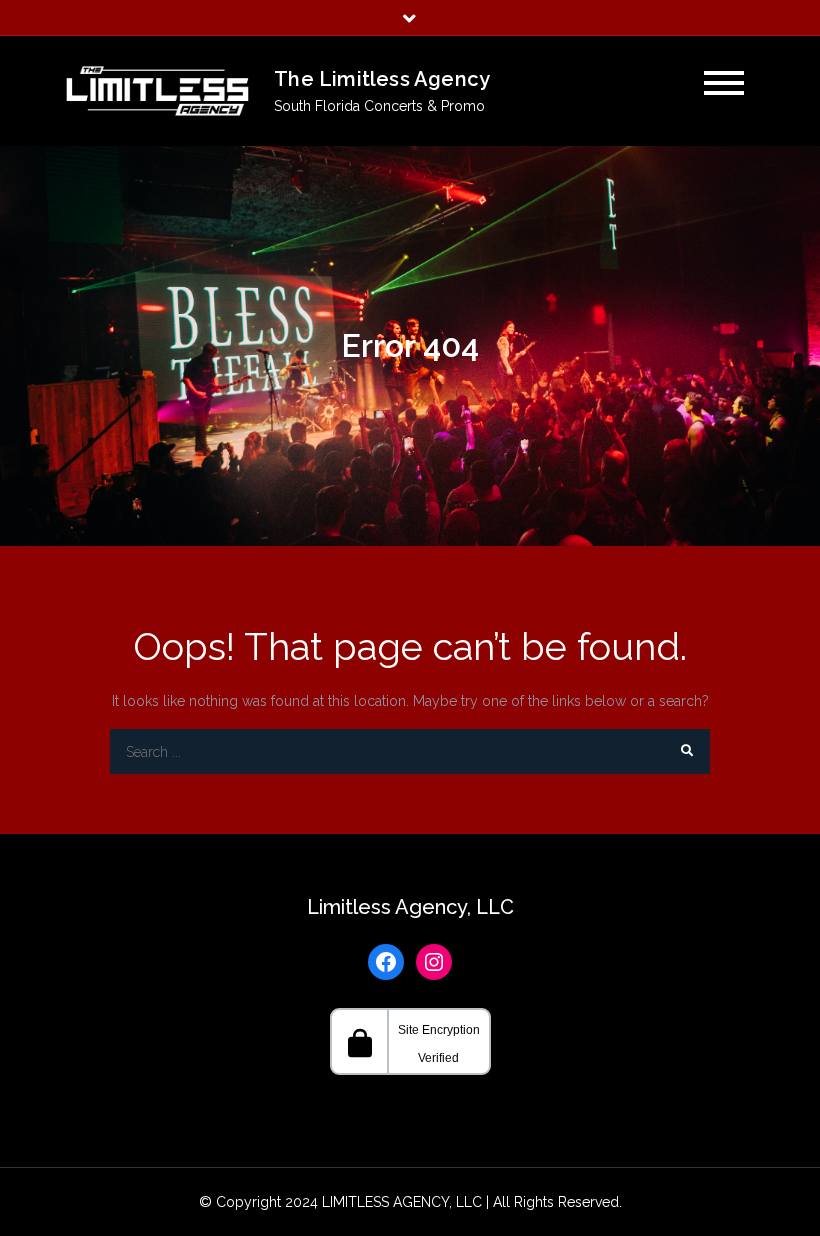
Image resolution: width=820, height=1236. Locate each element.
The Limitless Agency (382, 79)
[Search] (687, 751)
